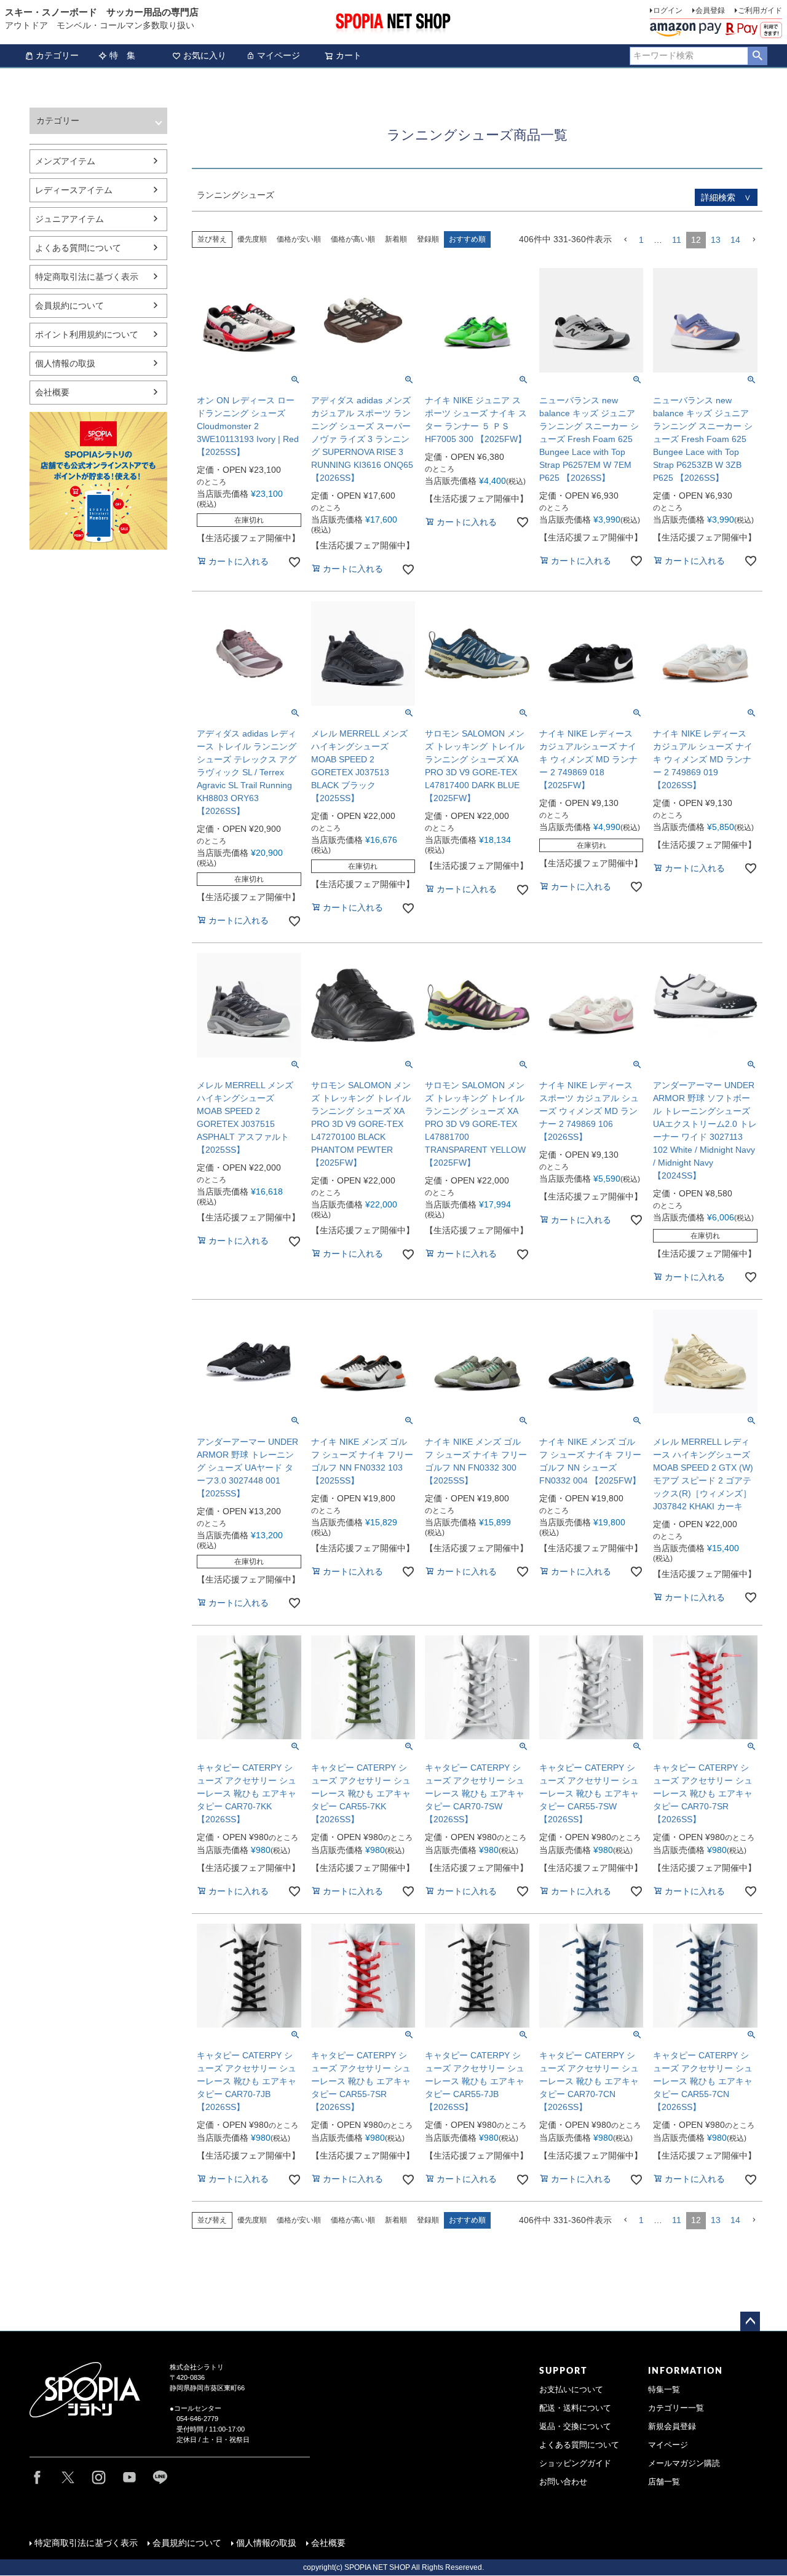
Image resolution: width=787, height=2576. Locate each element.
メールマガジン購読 (684, 2463)
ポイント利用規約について (87, 334)
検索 (757, 56)
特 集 (122, 55)
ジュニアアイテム (69, 219)
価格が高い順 (353, 239)
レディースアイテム (74, 190)
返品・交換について (575, 2427)
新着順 (396, 239)
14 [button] (735, 240)
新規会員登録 (672, 2427)
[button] (625, 240)
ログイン (668, 10)
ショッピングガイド (575, 2463)
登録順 (428, 239)
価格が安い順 (299, 239)
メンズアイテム (65, 161)
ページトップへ (750, 2321)
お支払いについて (571, 2390)
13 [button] (716, 240)
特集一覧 (664, 2390)
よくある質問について (78, 248)
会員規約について (69, 306)
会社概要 (52, 392)
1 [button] (641, 240)
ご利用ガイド (760, 10)
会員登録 (710, 10)
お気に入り (205, 55)
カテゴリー (57, 55)
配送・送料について (575, 2408)
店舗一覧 (664, 2482)
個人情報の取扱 (65, 363)
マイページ (279, 55)
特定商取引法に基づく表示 (87, 277)
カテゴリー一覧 (676, 2408)
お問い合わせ (563, 2482)
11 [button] (677, 240)
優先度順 (252, 239)
